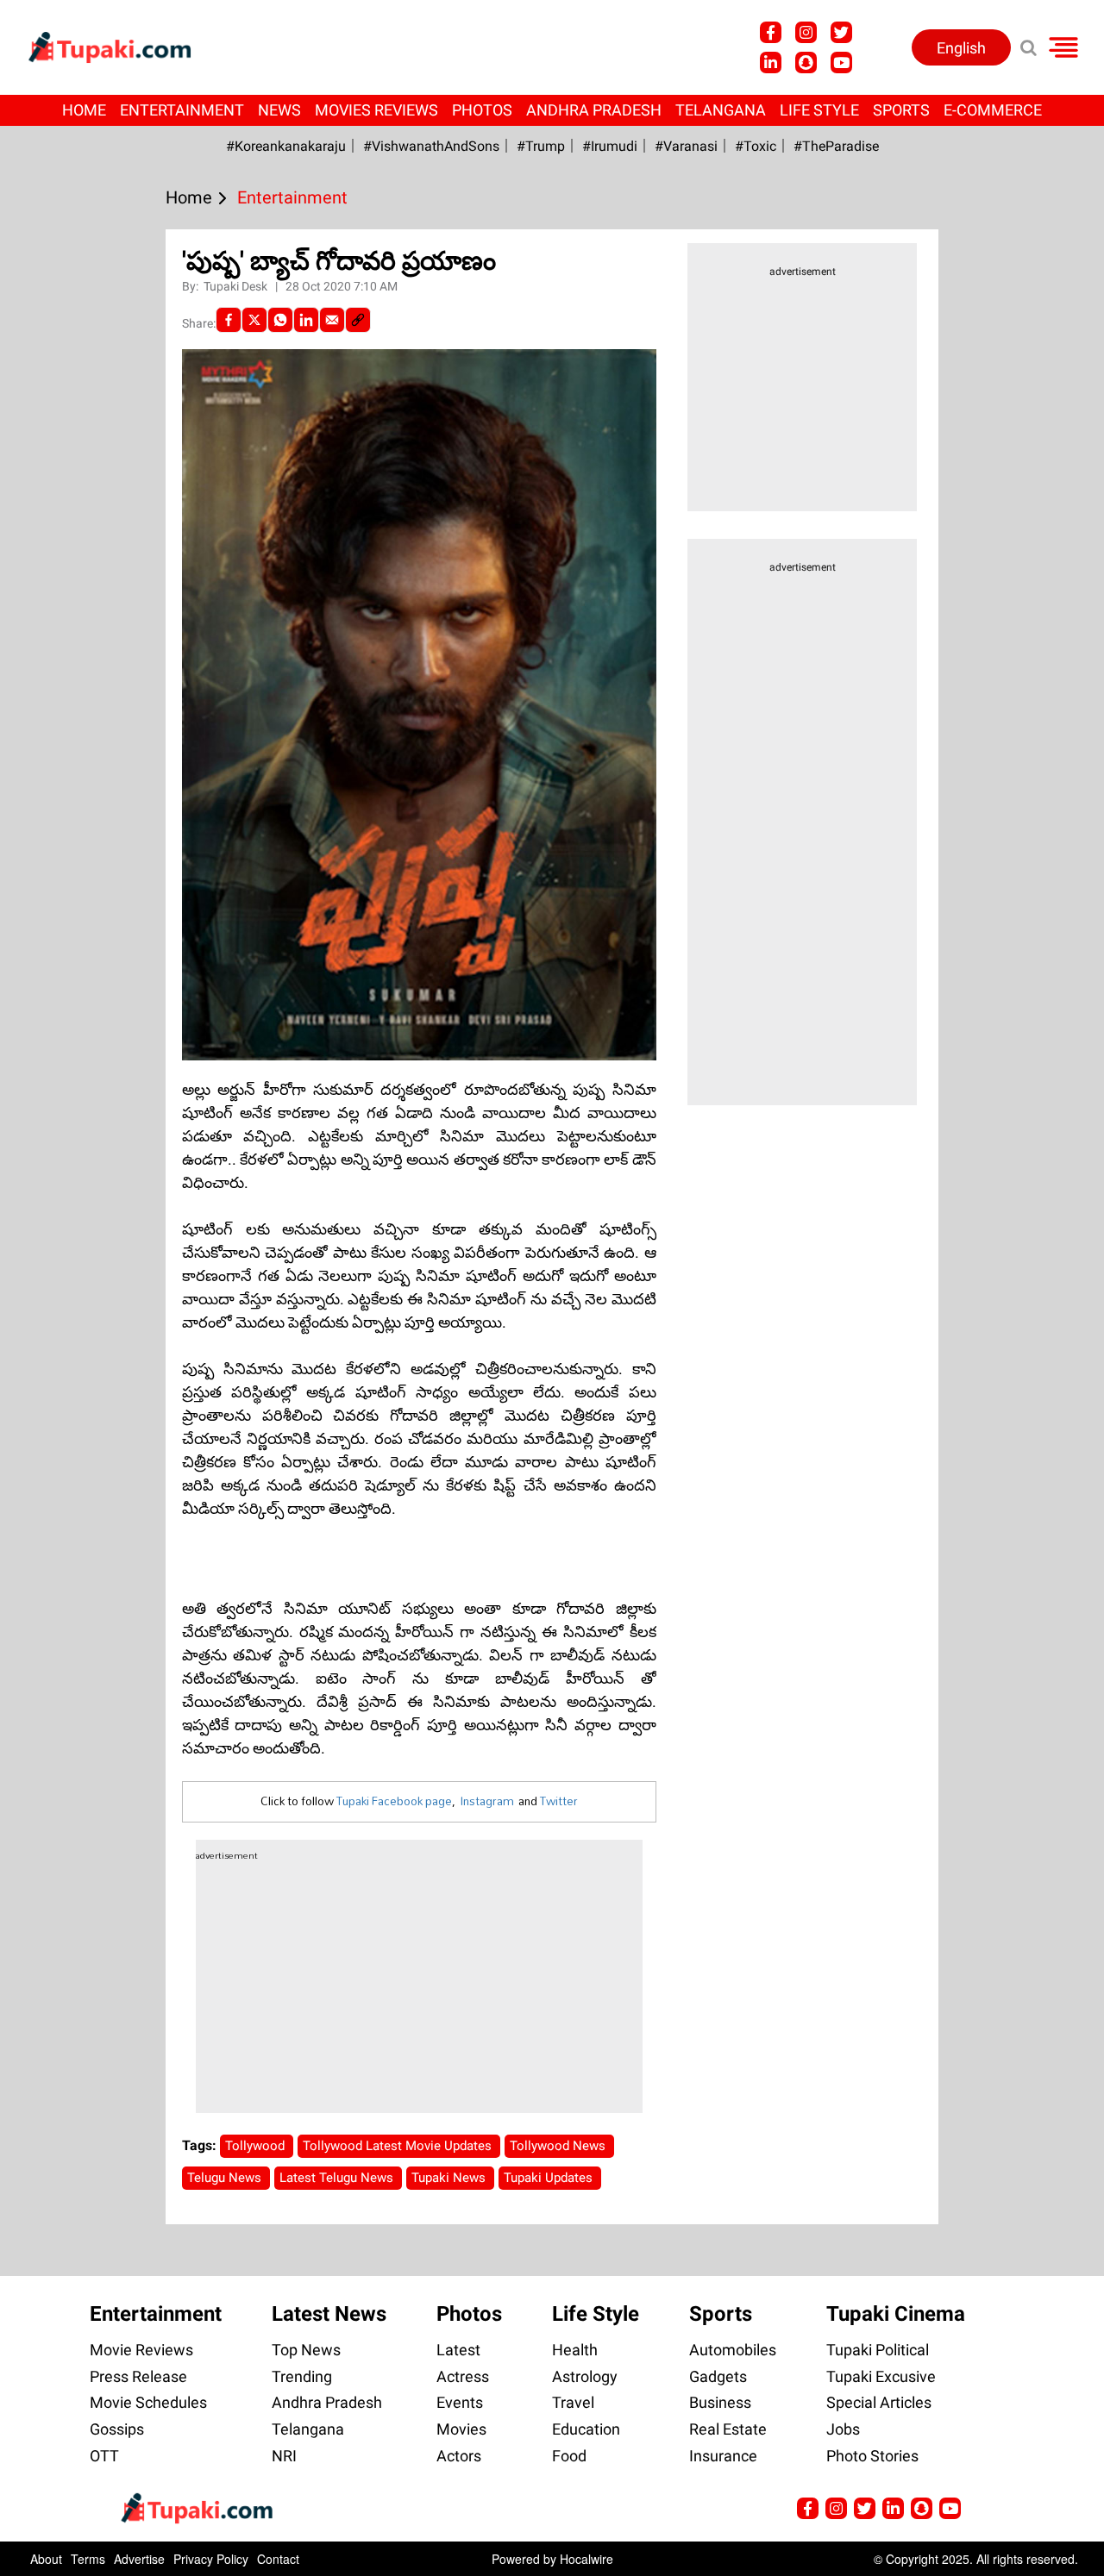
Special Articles (879, 2402)
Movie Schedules (148, 2402)
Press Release (138, 2376)
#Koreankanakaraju (286, 146)
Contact (278, 2559)
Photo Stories (872, 2456)
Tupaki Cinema (896, 2314)
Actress (463, 2376)
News (279, 110)
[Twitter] (254, 320)
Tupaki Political (878, 2350)
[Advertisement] (78, 791)
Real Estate (728, 2429)
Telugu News (226, 2178)
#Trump (541, 146)
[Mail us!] (950, 2508)
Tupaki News (450, 2178)
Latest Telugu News (338, 2178)
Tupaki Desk (237, 286)
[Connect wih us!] (771, 63)
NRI (284, 2456)
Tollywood (257, 2146)
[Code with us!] (806, 63)
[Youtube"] (841, 63)
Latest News (329, 2314)
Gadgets (718, 2376)
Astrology (585, 2376)
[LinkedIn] (306, 320)
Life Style (819, 110)
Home (84, 110)
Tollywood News (559, 2146)
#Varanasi (686, 146)
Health (575, 2350)
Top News (306, 2350)
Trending (302, 2376)
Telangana (721, 110)
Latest (458, 2350)
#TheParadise (836, 146)
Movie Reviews (141, 2350)
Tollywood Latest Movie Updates (399, 2146)
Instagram (487, 1801)
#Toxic (756, 146)
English (961, 48)
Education (586, 2429)
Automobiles (733, 2350)
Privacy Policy (211, 2559)
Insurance (723, 2456)
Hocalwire (586, 2559)
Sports (901, 110)
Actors (459, 2456)
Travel (573, 2402)
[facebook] (229, 320)
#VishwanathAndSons (431, 146)
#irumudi (610, 146)
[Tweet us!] (841, 32)
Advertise (139, 2559)
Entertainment (182, 110)
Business (720, 2402)
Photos (482, 110)
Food (569, 2456)
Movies (461, 2429)
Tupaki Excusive (881, 2376)
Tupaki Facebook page (394, 1801)
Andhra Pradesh (594, 110)
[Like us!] (771, 32)
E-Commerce (993, 110)
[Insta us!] (806, 32)
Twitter (559, 1801)
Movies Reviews (376, 110)
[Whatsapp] (280, 320)
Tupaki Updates (550, 2178)
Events (460, 2402)
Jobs (843, 2429)
